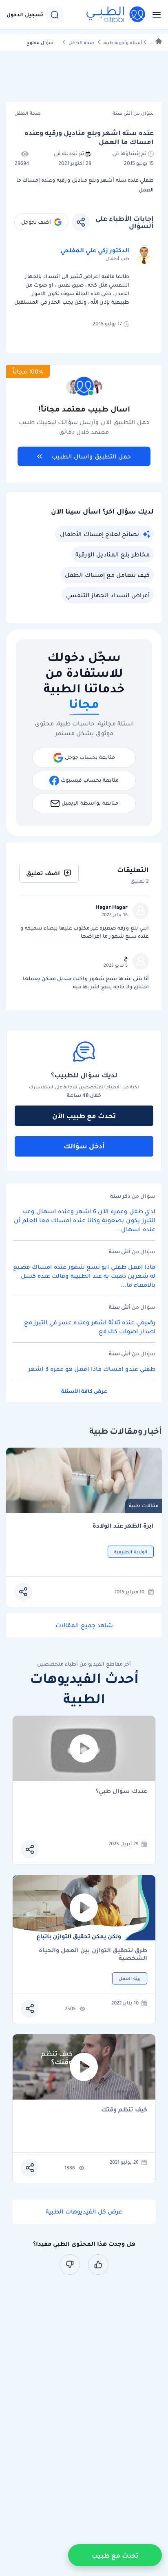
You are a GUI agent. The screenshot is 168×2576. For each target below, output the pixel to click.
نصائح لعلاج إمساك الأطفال (99, 534)
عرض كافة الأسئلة (84, 1391)
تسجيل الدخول (25, 15)
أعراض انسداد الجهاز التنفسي (108, 595)
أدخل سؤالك (84, 1146)
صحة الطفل (82, 43)
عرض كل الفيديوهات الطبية (84, 2211)
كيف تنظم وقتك (124, 2110)
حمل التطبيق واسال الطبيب (91, 456)
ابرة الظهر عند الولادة (123, 1526)
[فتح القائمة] (154, 15)
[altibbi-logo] (116, 15)
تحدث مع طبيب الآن (84, 1116)
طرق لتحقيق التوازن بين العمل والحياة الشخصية (93, 1954)
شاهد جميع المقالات (84, 1625)
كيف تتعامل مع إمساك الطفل (107, 575)
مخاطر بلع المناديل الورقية (113, 554)
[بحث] (55, 15)
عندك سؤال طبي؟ (122, 1792)
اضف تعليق (43, 873)
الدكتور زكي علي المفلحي (95, 250)
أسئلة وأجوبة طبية (123, 43)
